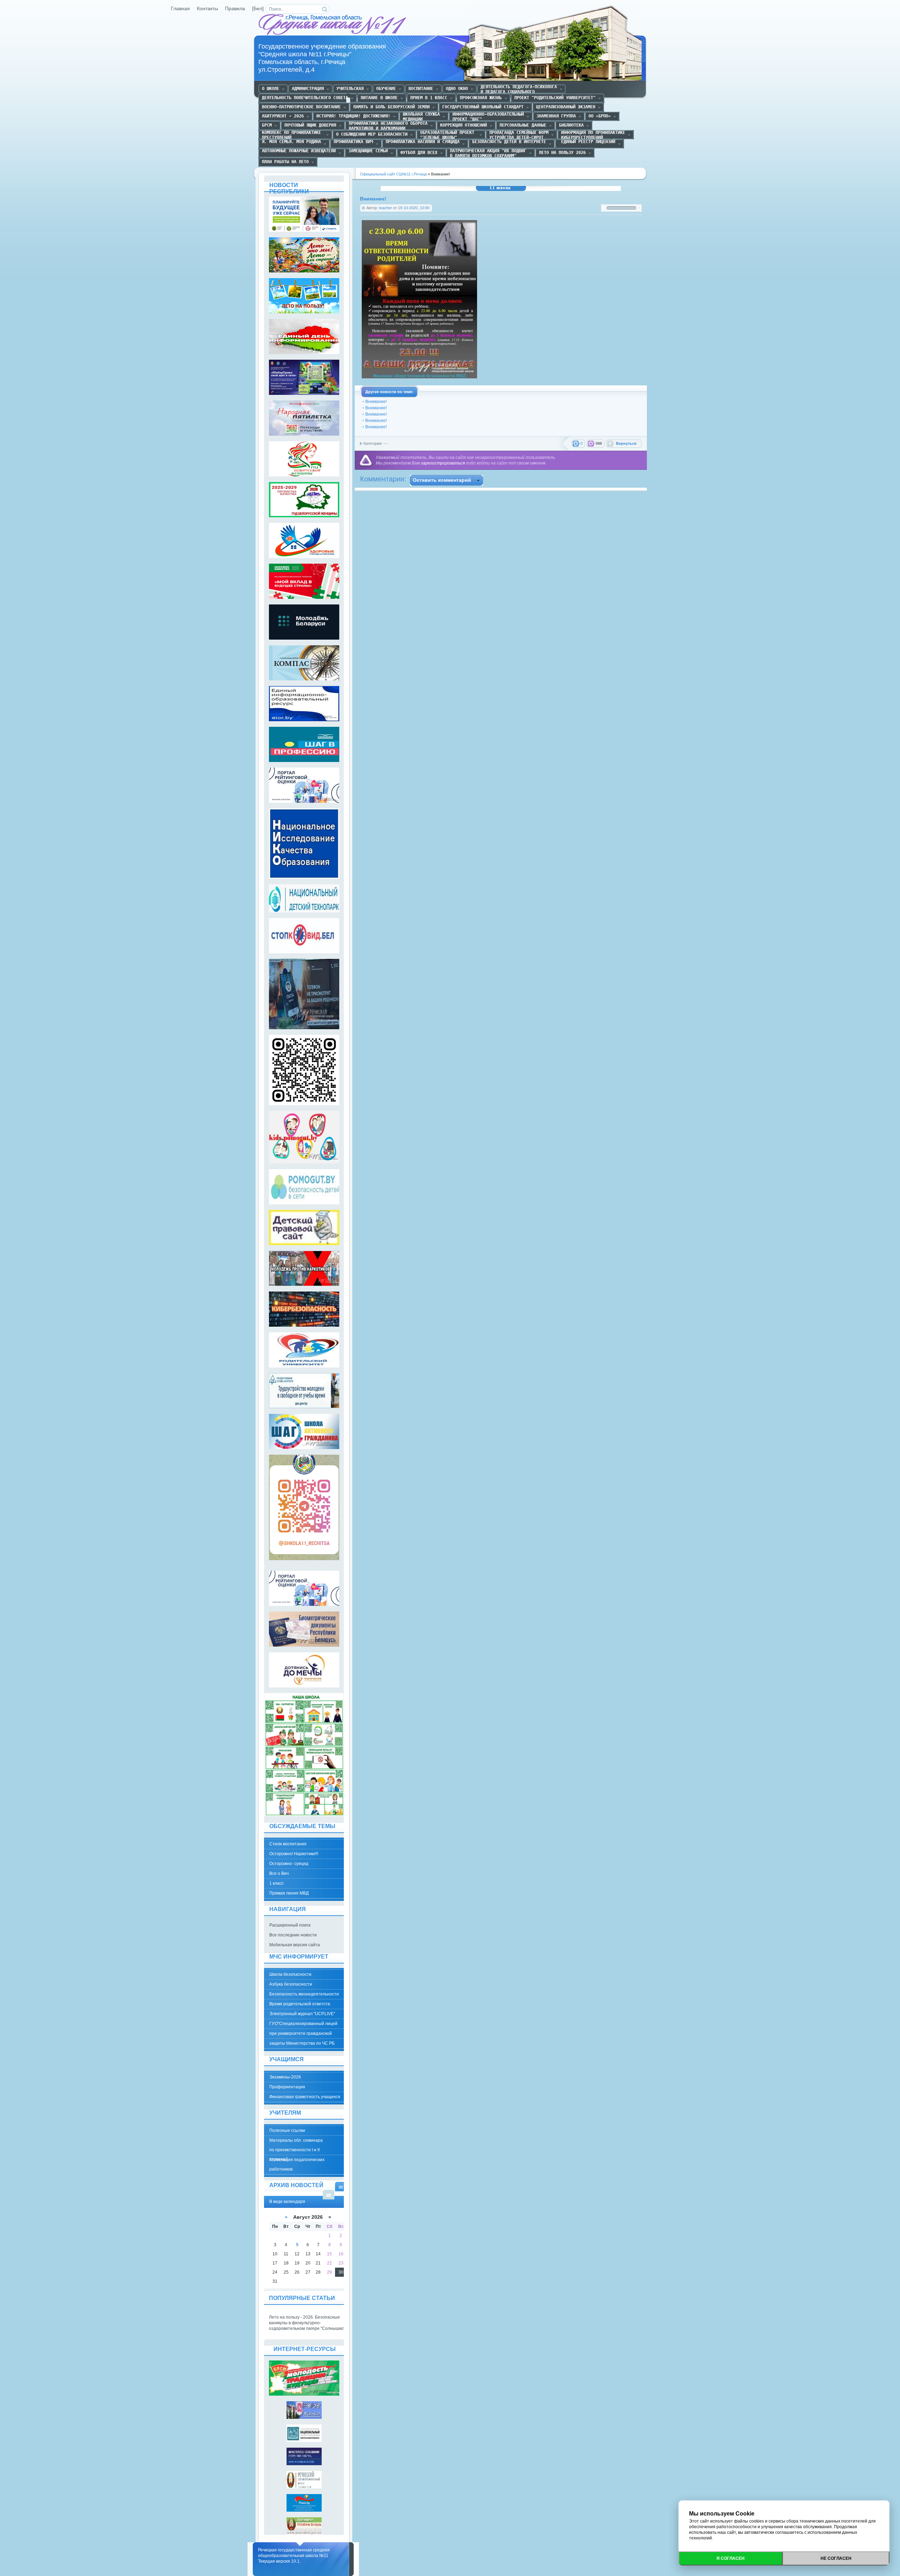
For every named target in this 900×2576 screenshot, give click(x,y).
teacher (385, 208)
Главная (180, 9)
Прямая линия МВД (289, 1893)
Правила (235, 9)
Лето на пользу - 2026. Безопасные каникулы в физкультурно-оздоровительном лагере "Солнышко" (307, 2323)
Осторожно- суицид (289, 1864)
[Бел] (258, 9)
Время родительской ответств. (300, 2004)
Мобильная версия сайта (295, 1945)
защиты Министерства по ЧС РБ (302, 2043)
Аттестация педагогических (297, 2160)
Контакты (207, 9)
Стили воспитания (288, 1844)
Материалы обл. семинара (296, 2140)
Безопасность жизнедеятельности (304, 1994)
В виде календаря (341, 2187)
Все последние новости (293, 1935)
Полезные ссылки (287, 2130)
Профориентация (287, 2087)
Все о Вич (279, 1873)
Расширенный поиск (290, 1925)
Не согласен (836, 2558)
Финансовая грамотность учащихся (305, 2097)
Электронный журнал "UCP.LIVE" (302, 2014)
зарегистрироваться (443, 463)
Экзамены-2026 (285, 2077)
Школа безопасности (290, 1974)
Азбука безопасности (291, 1984)
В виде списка (329, 2195)
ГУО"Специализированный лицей (303, 2024)
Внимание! (376, 402)
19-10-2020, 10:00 (414, 208)
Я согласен (731, 2558)
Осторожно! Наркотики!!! (294, 1854)
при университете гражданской (301, 2033)
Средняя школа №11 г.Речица (333, 25)
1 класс (277, 1883)
